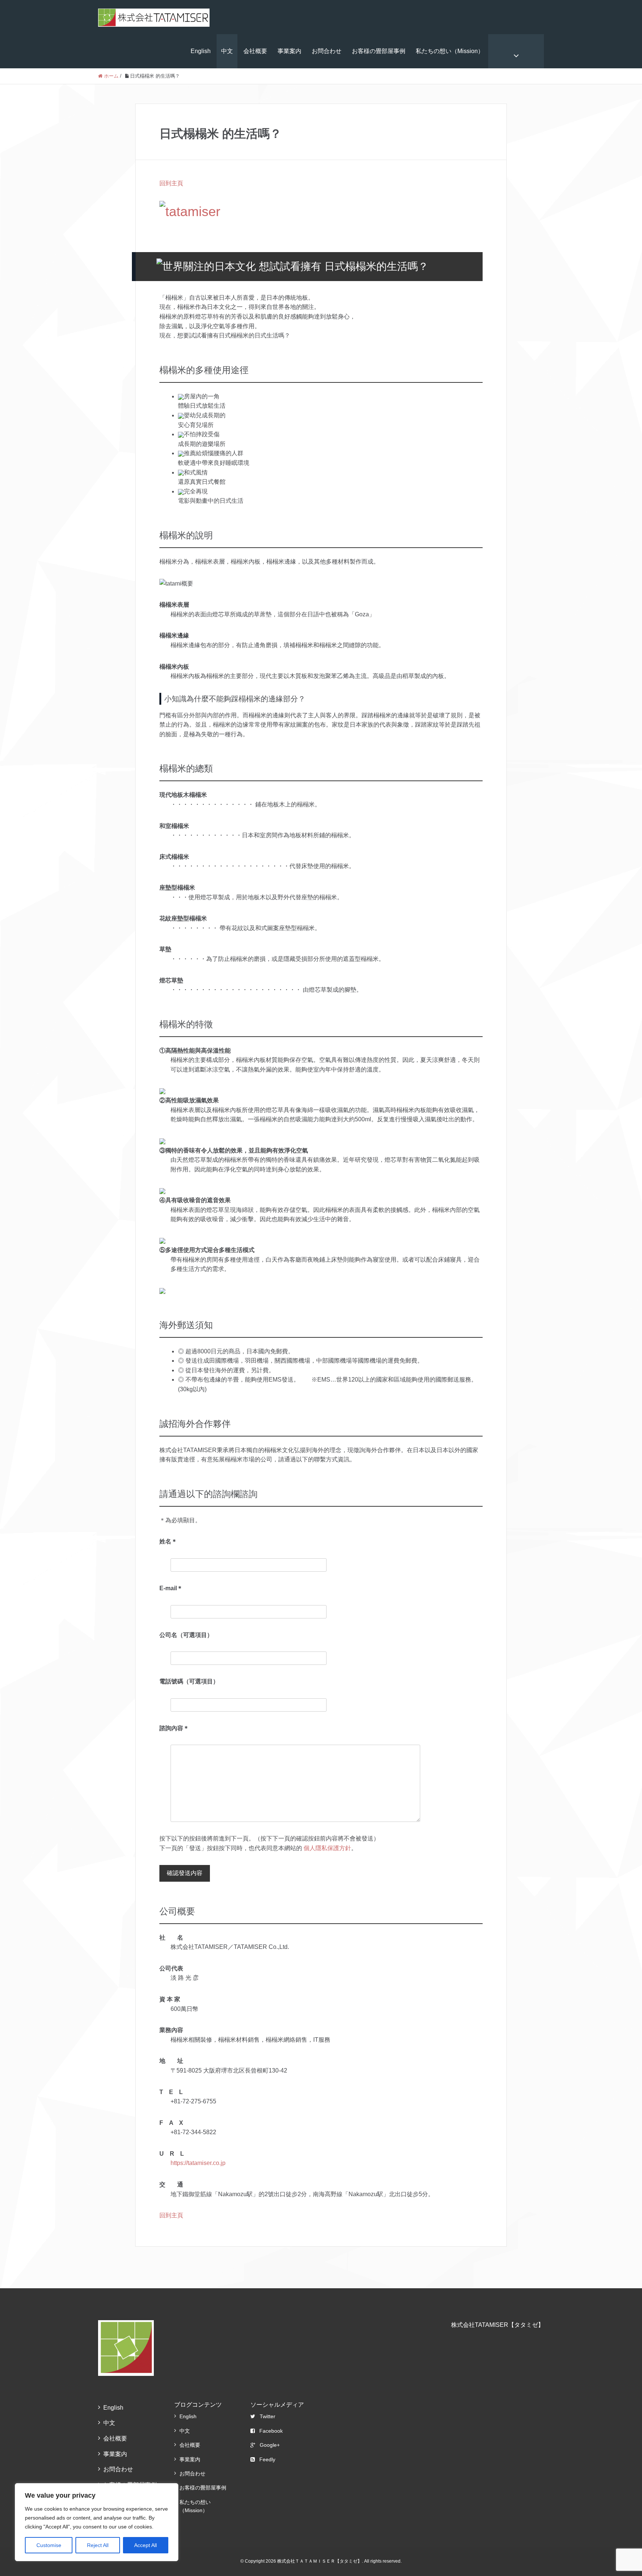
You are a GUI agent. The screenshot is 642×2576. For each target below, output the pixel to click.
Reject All (98, 2545)
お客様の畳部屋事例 (379, 51)
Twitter (267, 2416)
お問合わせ (327, 51)
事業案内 (289, 51)
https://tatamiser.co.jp (198, 2163)
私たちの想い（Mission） (450, 51)
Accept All (145, 2545)
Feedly (267, 2459)
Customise (49, 2545)
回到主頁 (171, 183)
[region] (97, 2522)
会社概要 (255, 51)
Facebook (271, 2431)
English (201, 51)
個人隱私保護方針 (327, 1848)
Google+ (270, 2445)
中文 (227, 51)
